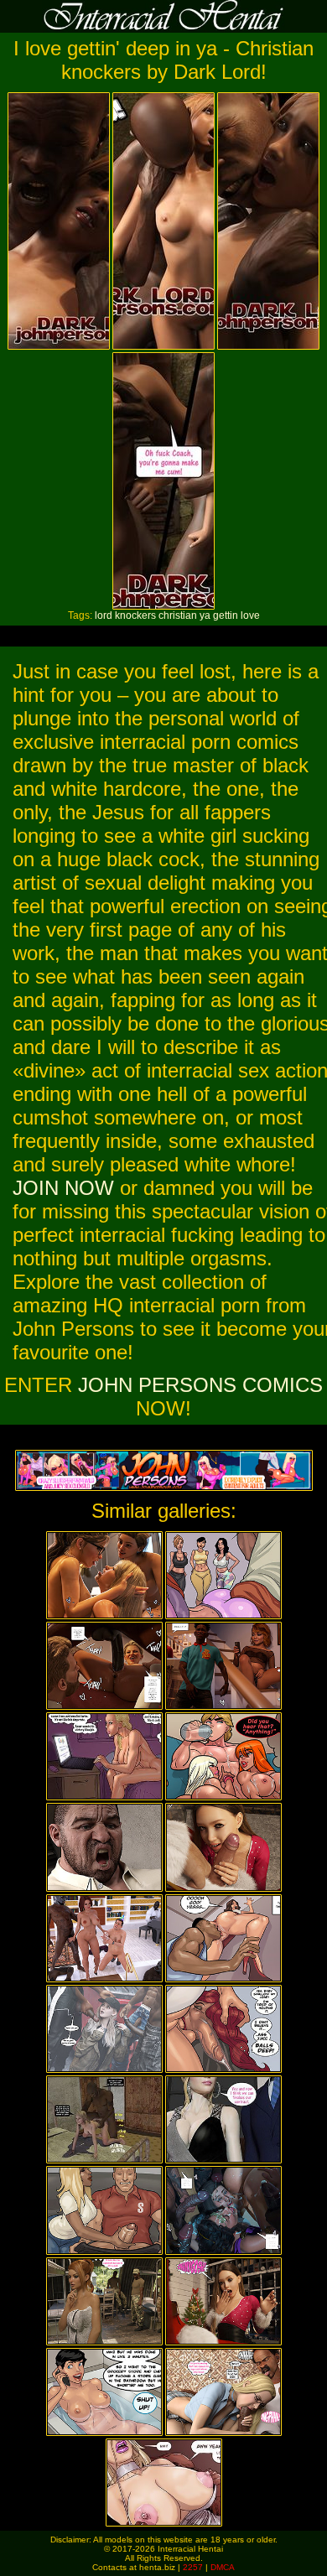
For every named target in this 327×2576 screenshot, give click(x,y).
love (250, 615)
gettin (226, 615)
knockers (135, 615)
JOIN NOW (63, 1188)
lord (104, 615)
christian (178, 615)
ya (205, 615)
